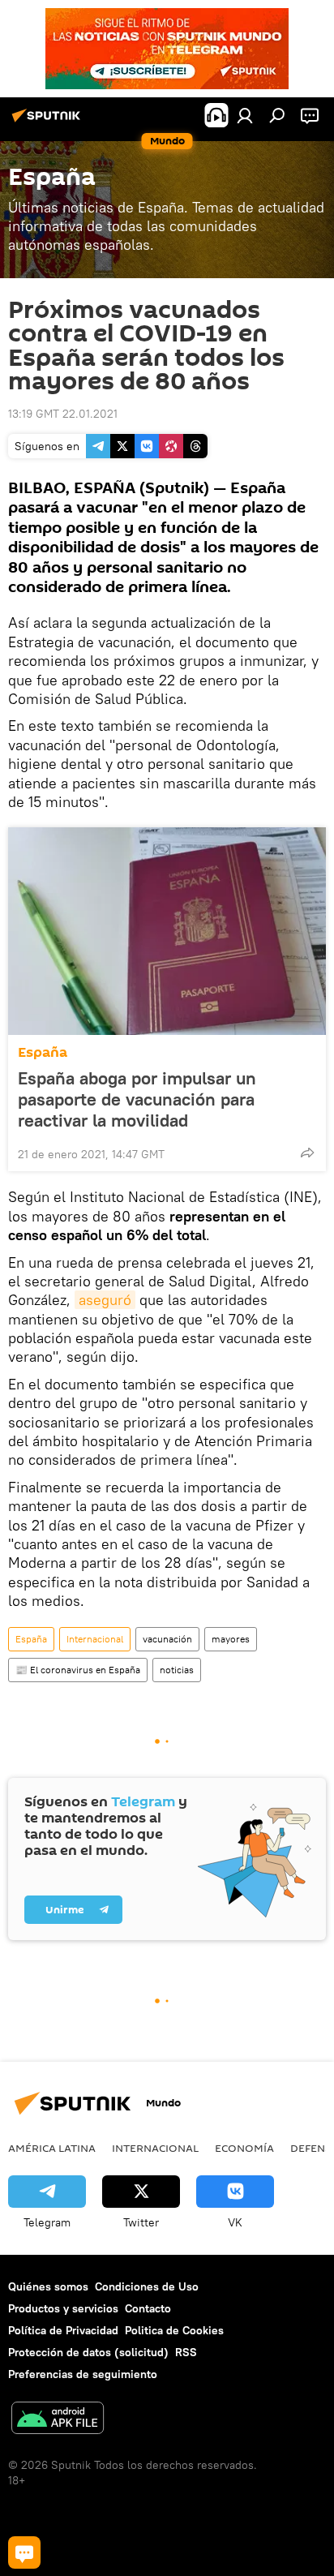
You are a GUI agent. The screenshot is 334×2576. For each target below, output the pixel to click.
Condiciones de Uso (147, 2286)
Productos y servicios (63, 2308)
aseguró (105, 1300)
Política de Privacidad (63, 2330)
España (43, 1052)
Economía (244, 2148)
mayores (231, 1639)
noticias (177, 1670)
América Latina (52, 2148)
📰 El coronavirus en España (78, 1670)
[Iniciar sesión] (245, 115)
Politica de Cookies (174, 2330)
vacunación (167, 1639)
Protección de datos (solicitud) (88, 2352)
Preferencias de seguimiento (83, 2374)
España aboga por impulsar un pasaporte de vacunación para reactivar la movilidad (137, 1099)
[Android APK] (58, 2420)
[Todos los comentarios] (24, 2552)
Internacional (95, 1639)
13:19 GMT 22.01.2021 (63, 414)
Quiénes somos (48, 2286)
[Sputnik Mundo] (49, 122)
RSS (186, 2352)
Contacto (148, 2308)
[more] (307, 1153)
